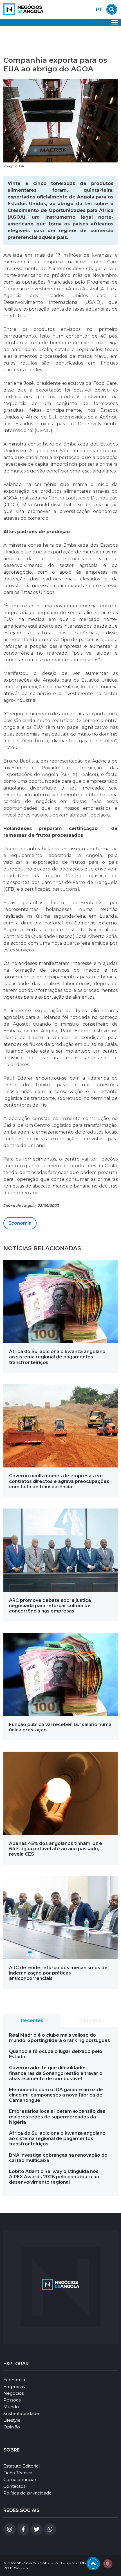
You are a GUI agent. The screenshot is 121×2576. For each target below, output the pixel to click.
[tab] (32, 2021)
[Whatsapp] (50, 2529)
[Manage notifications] (108, 2564)
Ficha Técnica (18, 2473)
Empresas (14, 2386)
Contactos (14, 2486)
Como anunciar (20, 2479)
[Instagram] (10, 2529)
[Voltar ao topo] (93, 2564)
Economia (20, 1223)
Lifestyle (12, 2420)
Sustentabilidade (21, 2413)
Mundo (11, 2407)
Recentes (32, 2020)
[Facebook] (23, 2529)
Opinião (12, 2427)
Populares (89, 2020)
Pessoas (12, 2400)
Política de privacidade (28, 2493)
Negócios (14, 2393)
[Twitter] (37, 2529)
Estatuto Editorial (22, 2466)
